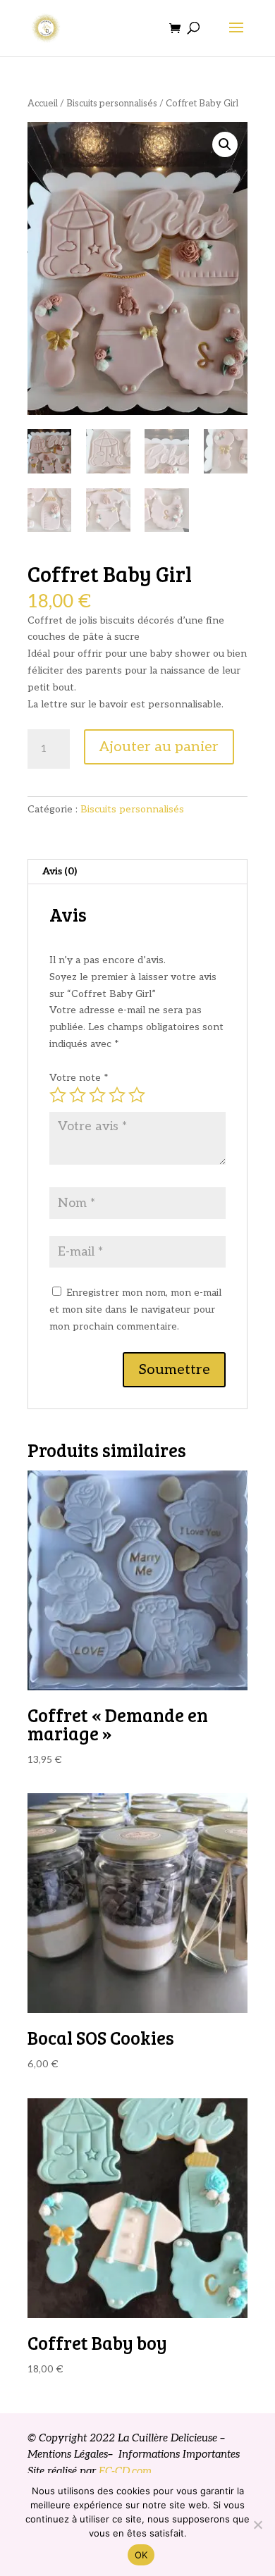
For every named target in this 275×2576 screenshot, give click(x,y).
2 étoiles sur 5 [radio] (78, 1095)
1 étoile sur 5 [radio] (58, 1095)
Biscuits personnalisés (112, 104)
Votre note (79, 1078)
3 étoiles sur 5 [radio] (97, 1095)
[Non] (257, 2525)
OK (141, 2555)
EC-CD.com (125, 2471)
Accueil (43, 104)
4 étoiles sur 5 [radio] (117, 1095)
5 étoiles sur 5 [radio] (137, 1095)
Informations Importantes (178, 2454)
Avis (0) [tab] (60, 871)
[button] (225, 144)
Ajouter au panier (159, 747)
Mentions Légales (68, 2454)
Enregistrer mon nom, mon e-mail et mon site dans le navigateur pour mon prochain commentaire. (135, 1309)
